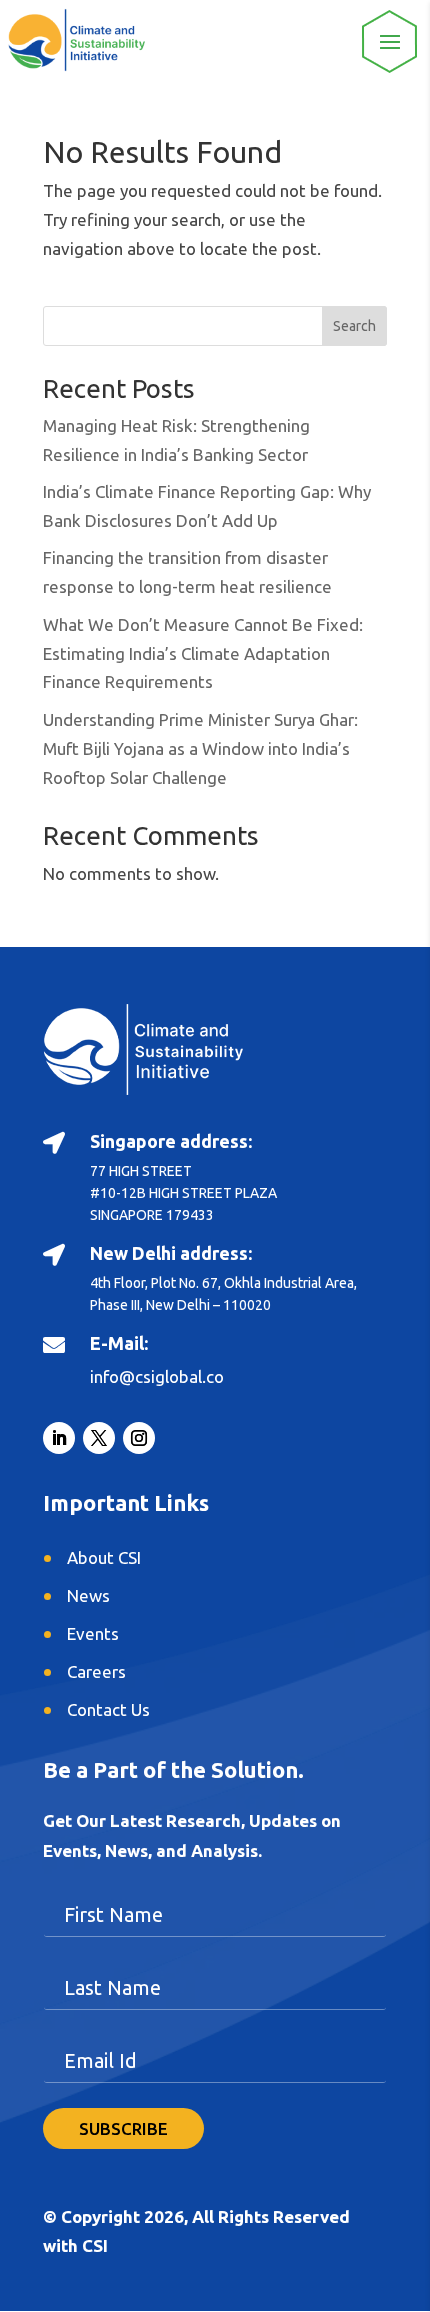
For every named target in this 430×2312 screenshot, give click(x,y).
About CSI (104, 1557)
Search (354, 326)
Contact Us (108, 1709)
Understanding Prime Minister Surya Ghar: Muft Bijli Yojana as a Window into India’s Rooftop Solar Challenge (200, 748)
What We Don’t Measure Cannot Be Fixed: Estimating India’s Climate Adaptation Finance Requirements (203, 653)
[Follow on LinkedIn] (59, 1438)
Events (93, 1633)
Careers (96, 1671)
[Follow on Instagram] (139, 1438)
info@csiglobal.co (157, 1376)
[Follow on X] (99, 1438)
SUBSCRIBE (123, 2128)
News (88, 1595)
